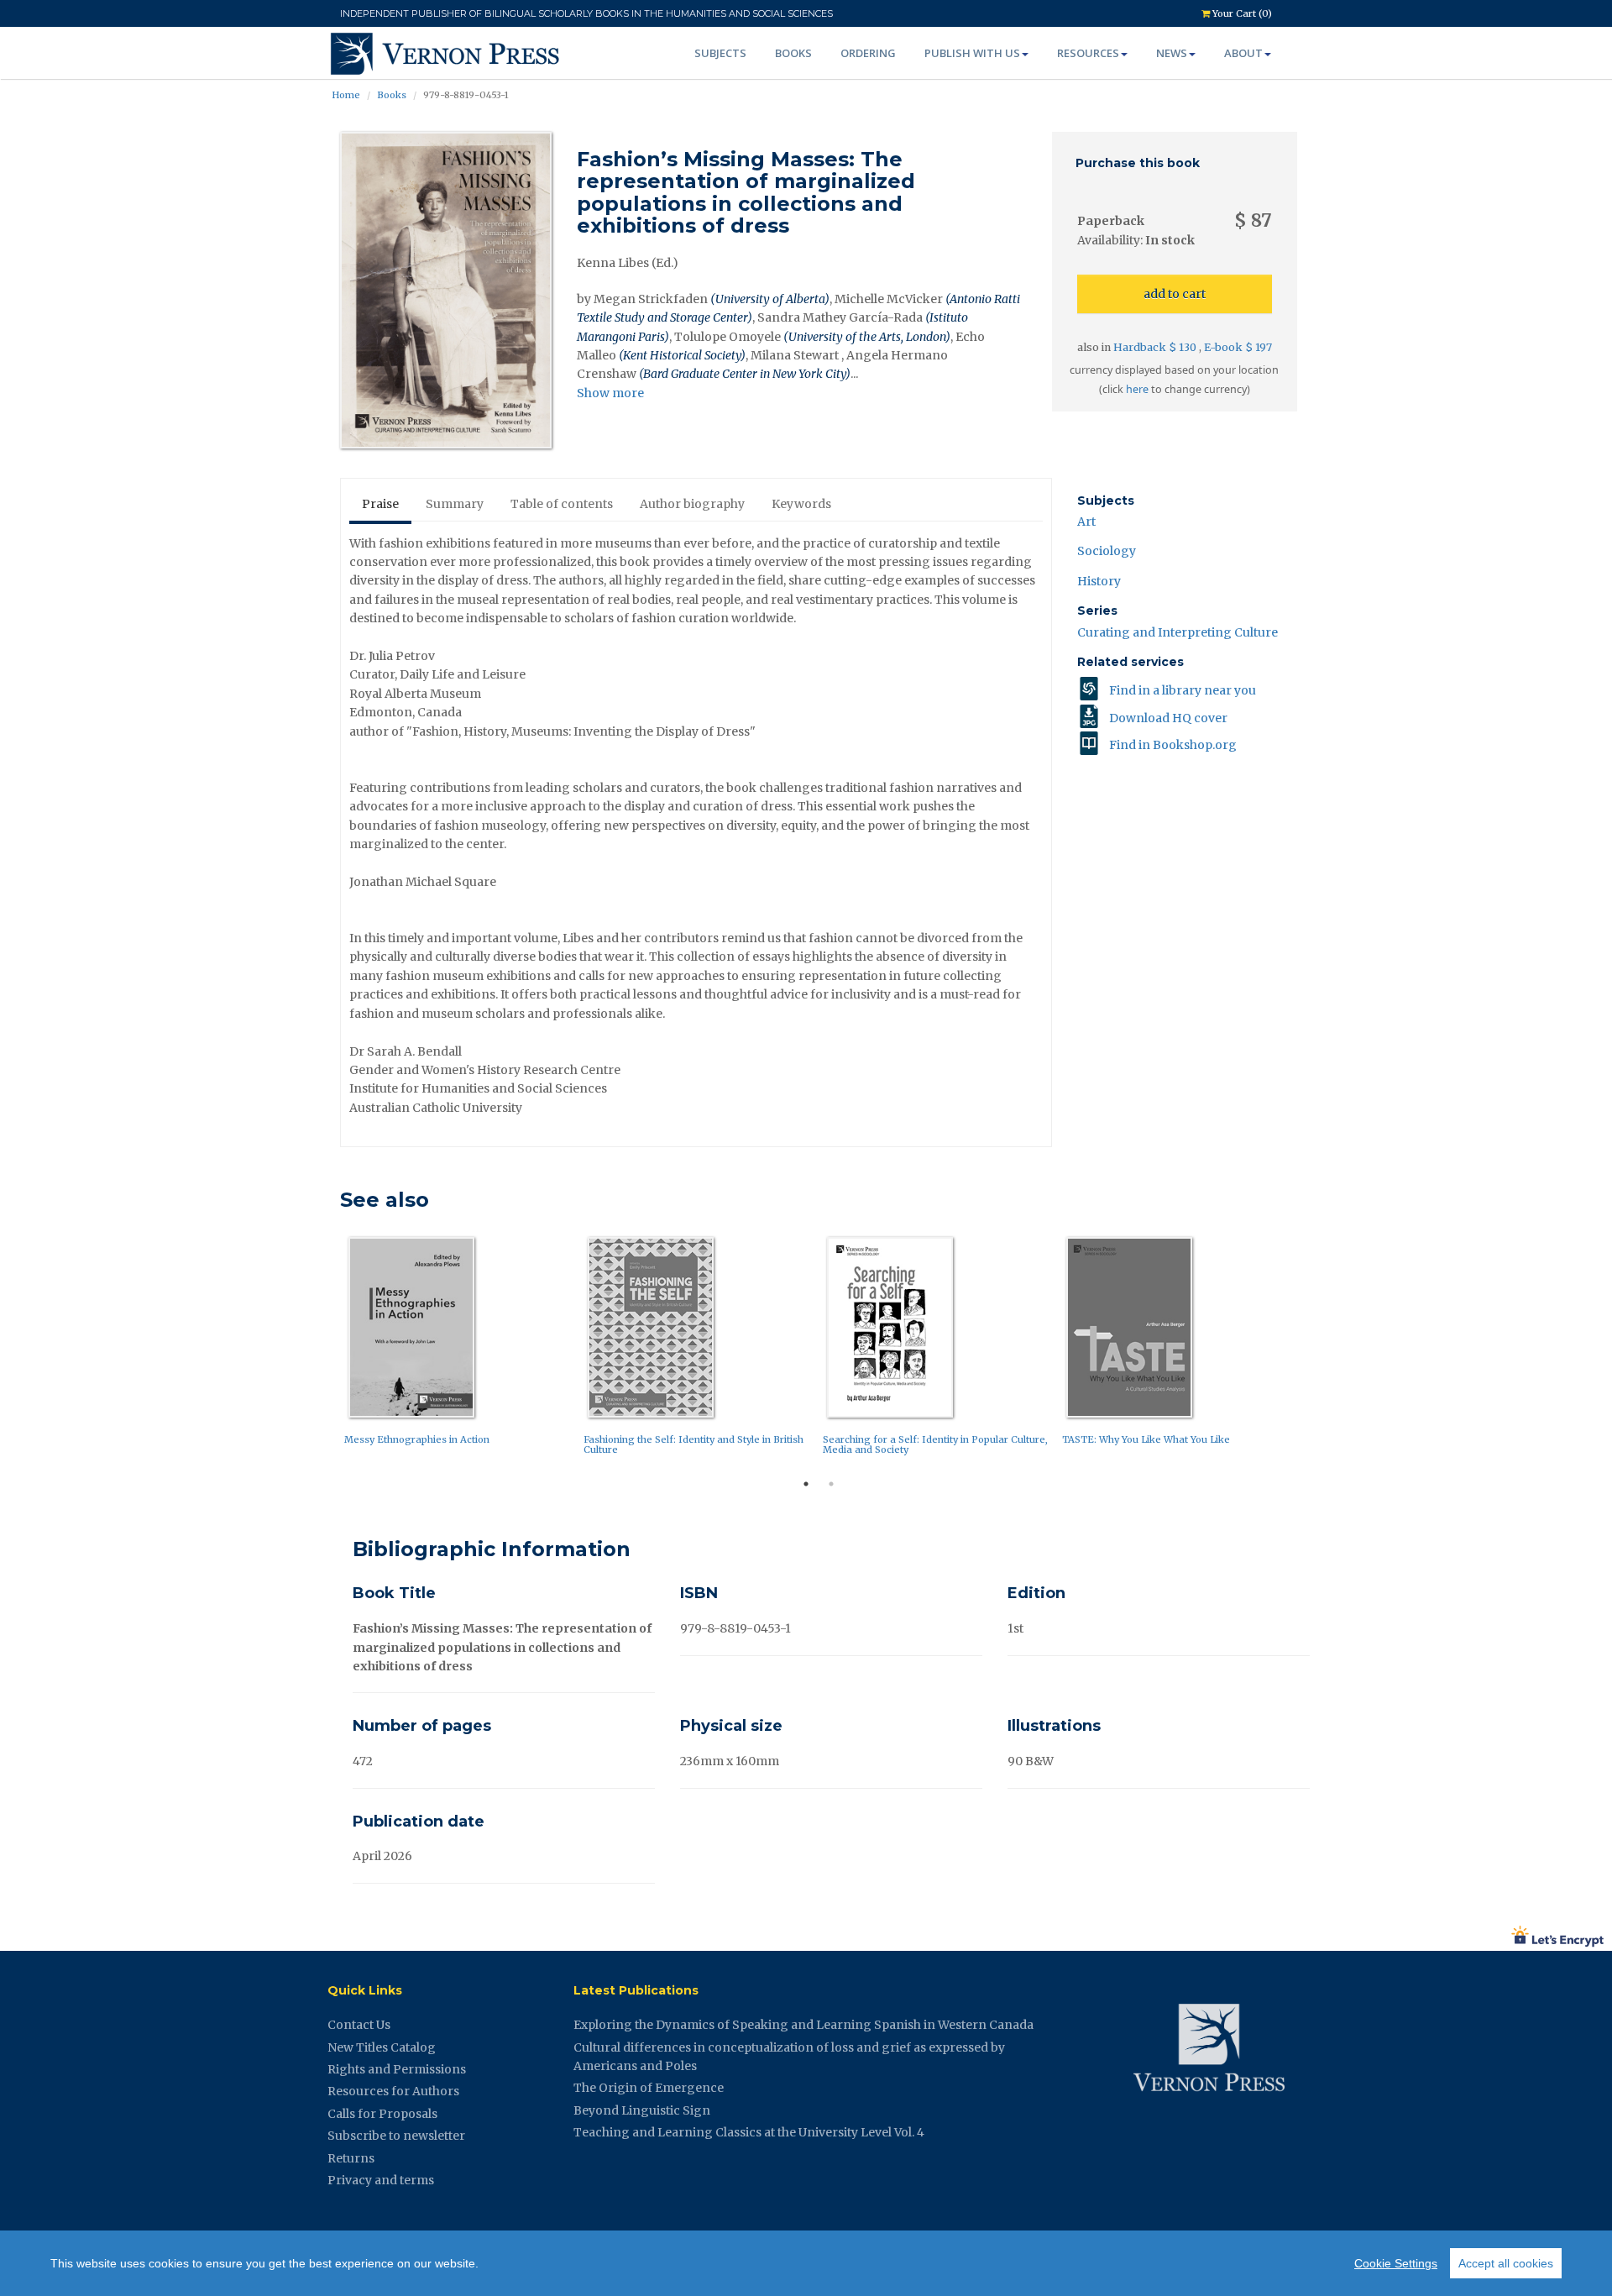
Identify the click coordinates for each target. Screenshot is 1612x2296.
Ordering (868, 53)
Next (1310, 1350)
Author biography (692, 504)
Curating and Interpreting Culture (1178, 632)
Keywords (801, 504)
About (1243, 53)
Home (346, 95)
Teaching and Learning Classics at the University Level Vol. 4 (749, 2132)
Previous (327, 1350)
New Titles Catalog (382, 2047)
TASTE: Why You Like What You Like (1146, 1439)
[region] (806, 2263)
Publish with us (972, 53)
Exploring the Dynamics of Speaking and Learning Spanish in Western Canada (803, 2025)
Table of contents (562, 504)
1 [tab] (806, 1484)
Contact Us (359, 2025)
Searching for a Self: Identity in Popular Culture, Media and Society (935, 1444)
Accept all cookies (1506, 2263)
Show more (610, 393)
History (1099, 581)
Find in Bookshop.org (1173, 745)
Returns (351, 2158)
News (1172, 53)
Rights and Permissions (397, 2069)
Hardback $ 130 (1156, 347)
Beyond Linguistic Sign (642, 2110)
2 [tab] (831, 1484)
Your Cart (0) (1241, 13)
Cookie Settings (1396, 2263)
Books (793, 53)
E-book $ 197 (1238, 347)
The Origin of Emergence (649, 2088)
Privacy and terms (381, 2180)
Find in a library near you (1183, 690)
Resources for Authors (393, 2091)
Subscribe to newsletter (396, 2136)
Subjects (720, 53)
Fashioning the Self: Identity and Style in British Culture (693, 1444)
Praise (380, 504)
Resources (1088, 53)
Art (1086, 522)
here (1137, 389)
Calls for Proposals (382, 2114)
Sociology (1107, 551)
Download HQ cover (1168, 718)
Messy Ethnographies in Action (417, 1439)
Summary (455, 504)
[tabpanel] (460, 1345)
